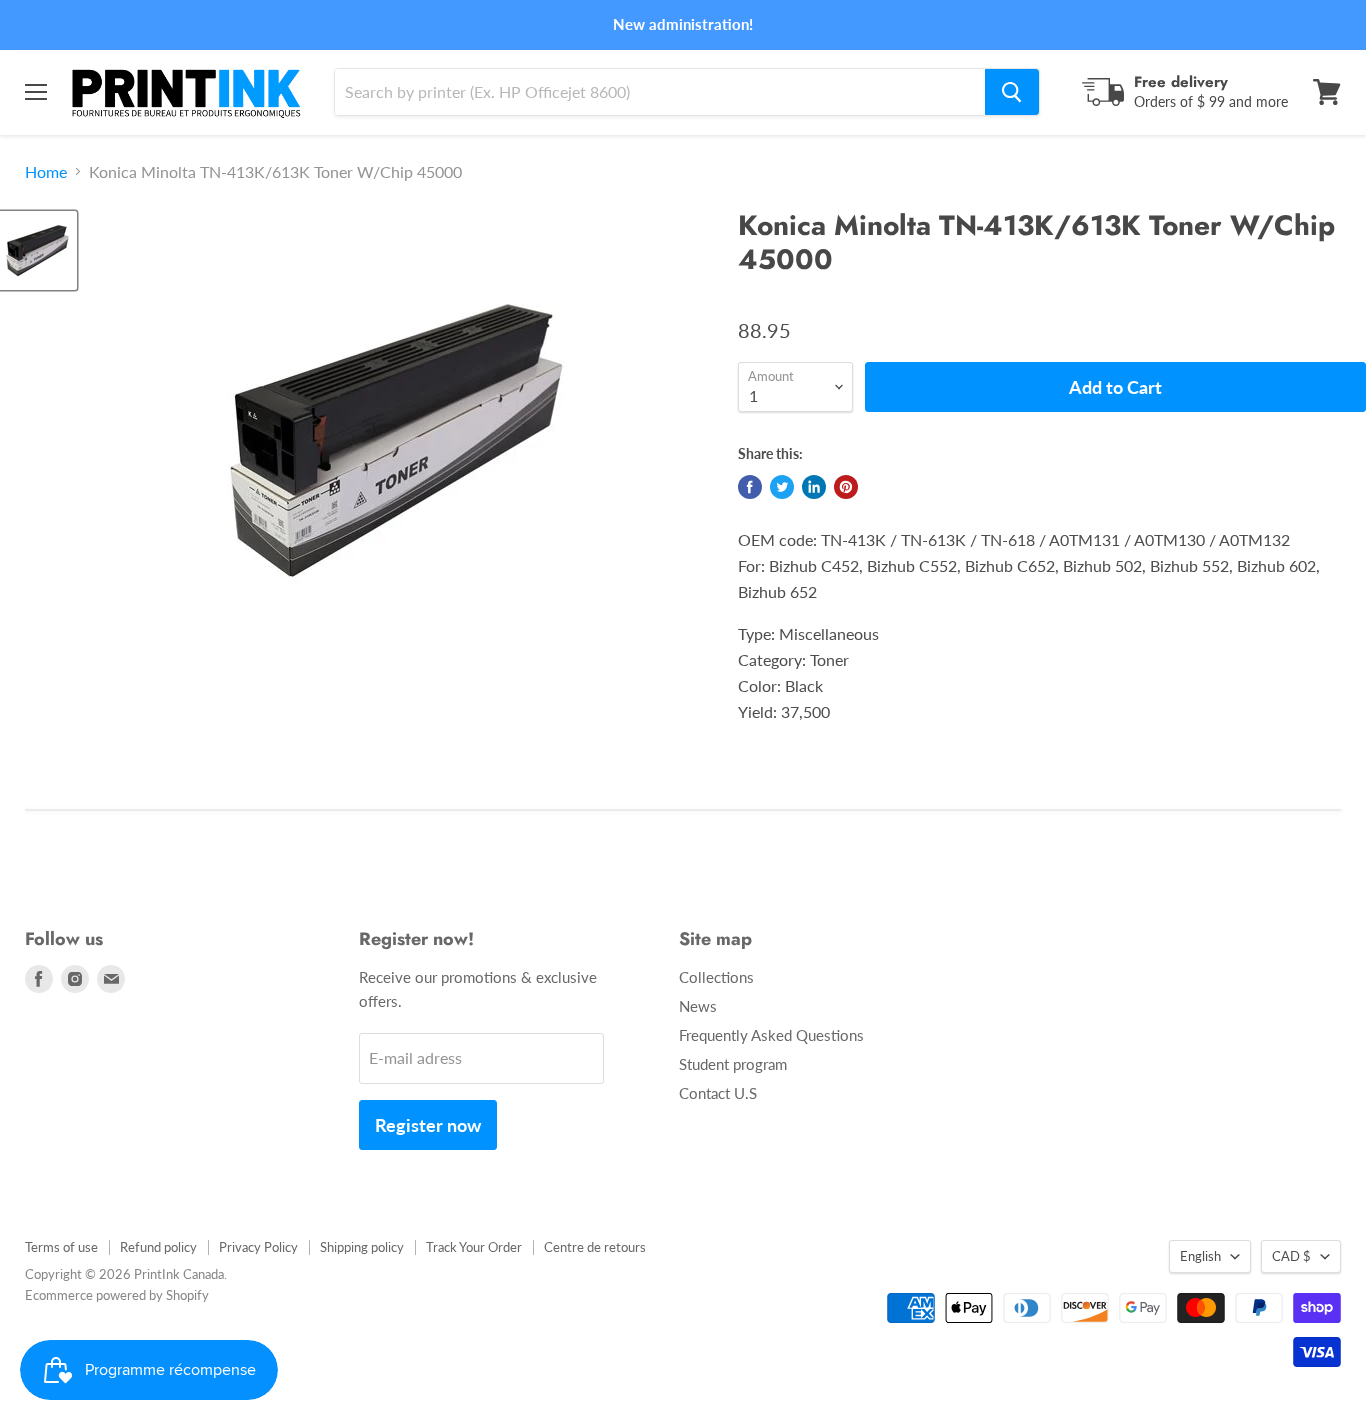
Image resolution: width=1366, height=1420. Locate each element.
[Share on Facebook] (750, 487)
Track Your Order (474, 1247)
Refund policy (158, 1247)
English (1200, 1256)
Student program (733, 1064)
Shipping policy (362, 1247)
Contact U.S (718, 1093)
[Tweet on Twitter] (782, 487)
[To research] (1012, 92)
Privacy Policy (258, 1247)
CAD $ (1291, 1256)
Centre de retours (595, 1247)
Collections (716, 977)
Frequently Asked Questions (771, 1035)
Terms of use (61, 1247)
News (698, 1006)
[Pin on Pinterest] (846, 487)
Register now (428, 1125)
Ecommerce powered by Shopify (117, 1295)
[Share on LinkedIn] (814, 487)
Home (46, 172)
